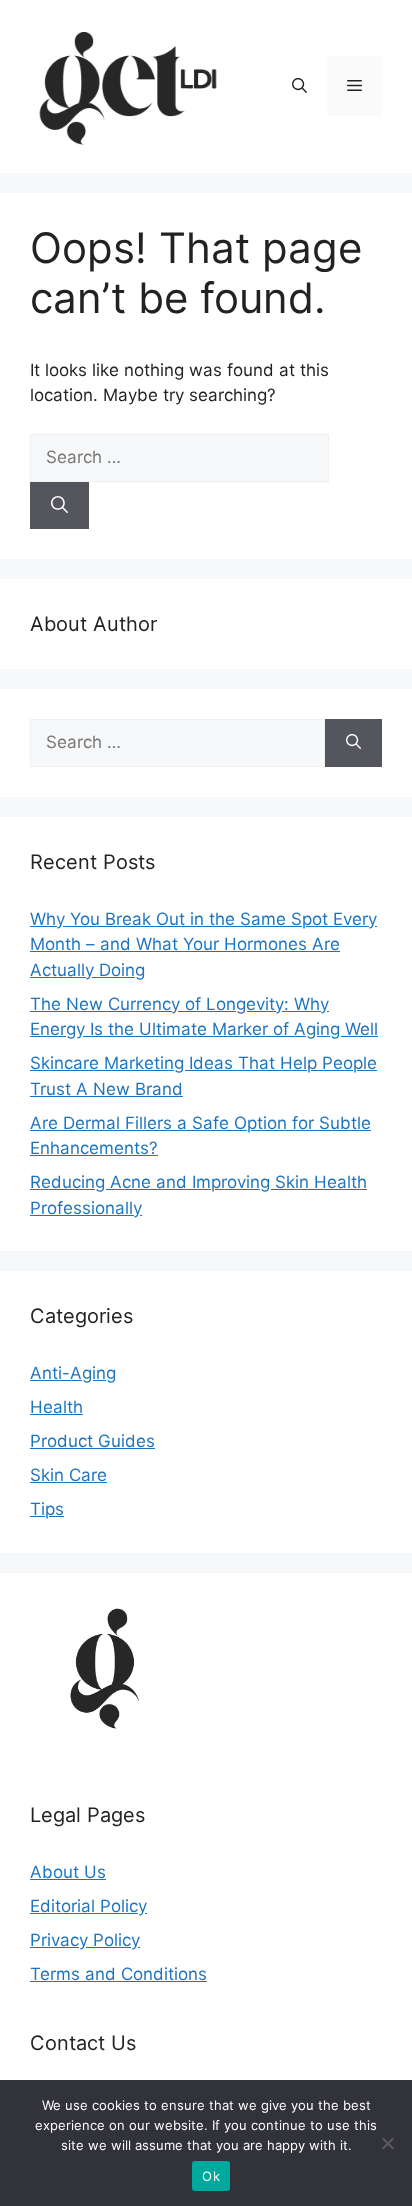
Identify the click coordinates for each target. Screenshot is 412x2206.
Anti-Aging (73, 1373)
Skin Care (68, 1475)
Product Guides (92, 1441)
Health (56, 1407)
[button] (299, 86)
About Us (68, 1872)
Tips (47, 1509)
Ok (211, 2176)
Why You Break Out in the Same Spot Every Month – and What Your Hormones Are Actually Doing (203, 944)
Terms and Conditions (118, 1974)
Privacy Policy (85, 1940)
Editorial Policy (88, 1906)
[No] (387, 2143)
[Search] (59, 506)
